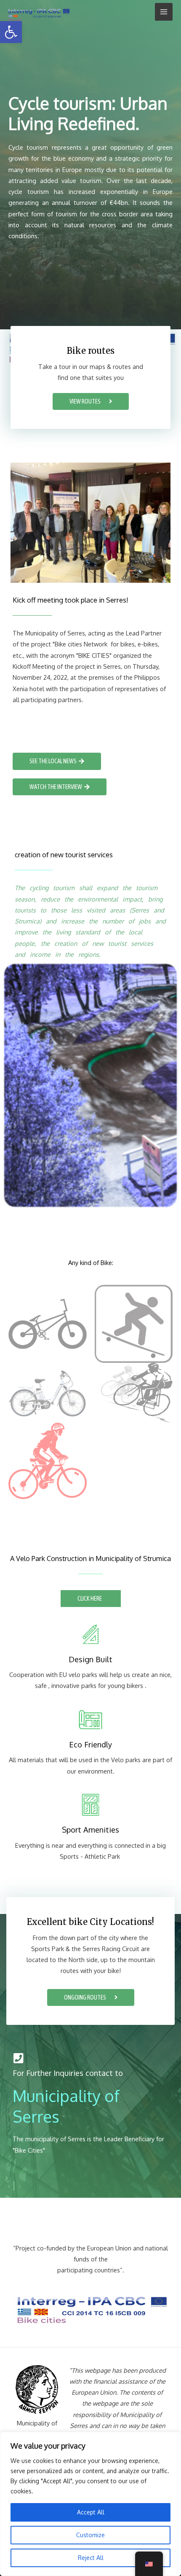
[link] (11, 32)
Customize (90, 2535)
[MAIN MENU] (164, 12)
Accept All (91, 2512)
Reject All (91, 2558)
